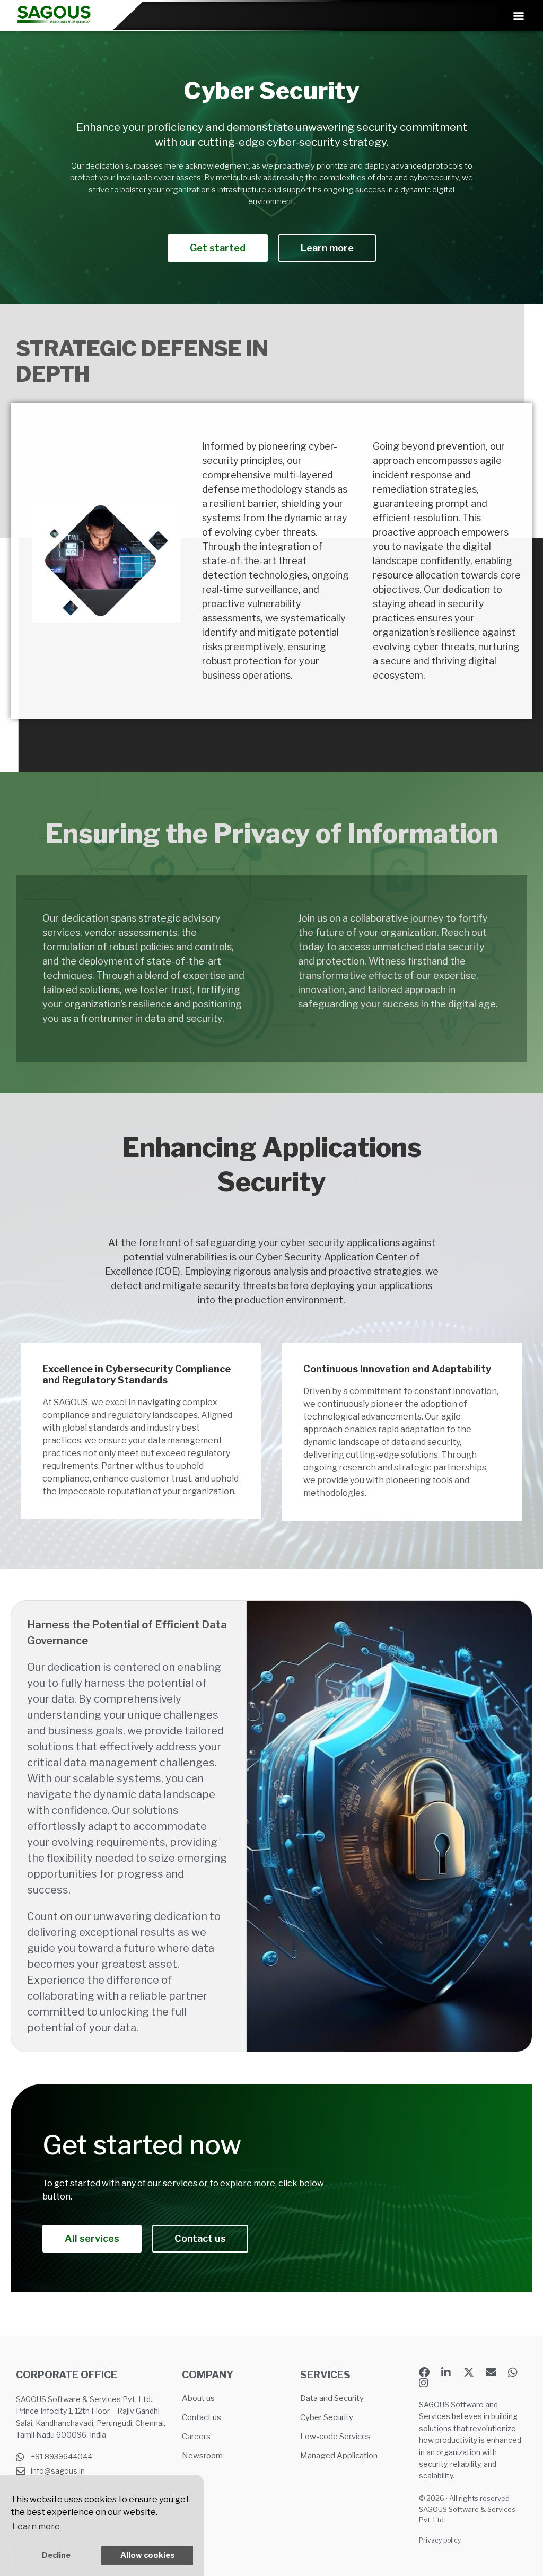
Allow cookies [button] (147, 2555)
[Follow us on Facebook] (427, 2372)
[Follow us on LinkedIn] (449, 2372)
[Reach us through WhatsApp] (516, 2372)
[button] (518, 16)
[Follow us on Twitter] (471, 2372)
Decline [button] (56, 2555)
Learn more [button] (36, 2526)
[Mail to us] (494, 2372)
